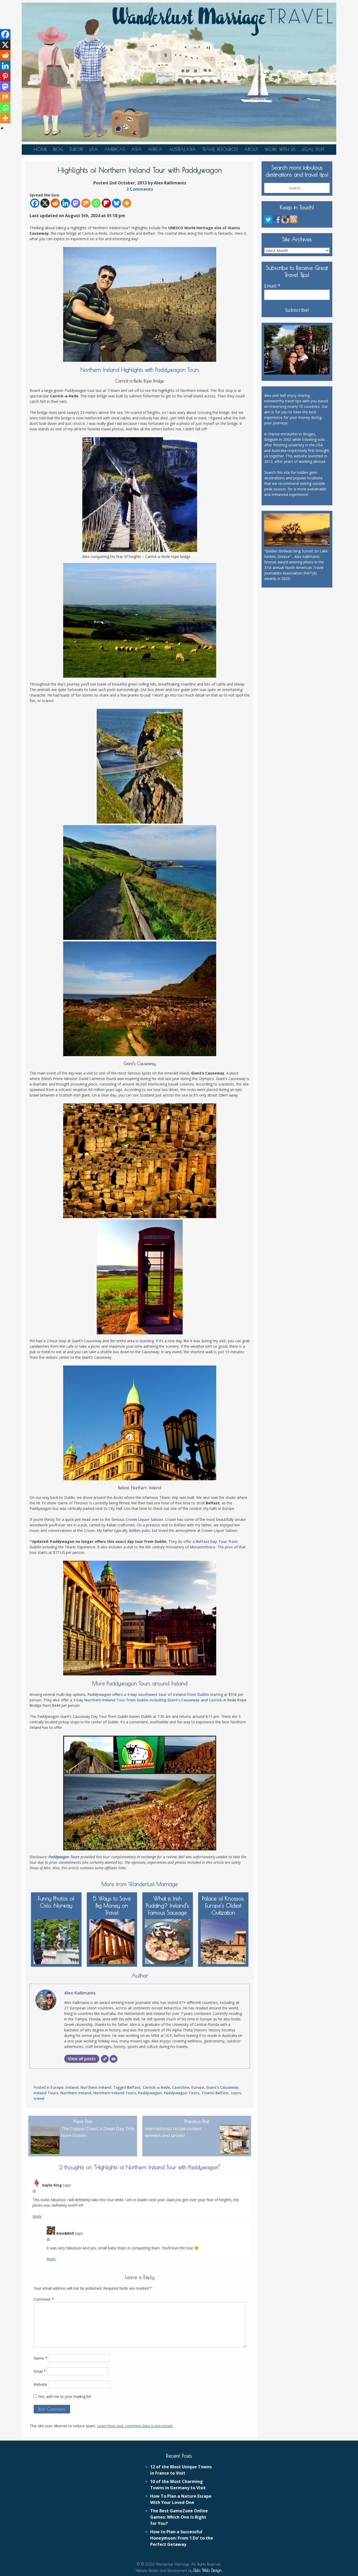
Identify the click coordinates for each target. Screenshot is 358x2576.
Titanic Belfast (215, 2093)
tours (236, 2093)
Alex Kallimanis (80, 1993)
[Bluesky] (116, 203)
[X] (45, 203)
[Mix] (86, 203)
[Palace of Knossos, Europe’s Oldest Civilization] (223, 1940)
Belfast (134, 2087)
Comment (44, 2299)
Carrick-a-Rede (156, 2087)
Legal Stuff (313, 149)
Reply (37, 2216)
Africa (155, 149)
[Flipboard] (106, 203)
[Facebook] (35, 203)
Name (40, 2358)
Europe (76, 149)
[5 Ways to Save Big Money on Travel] (112, 1940)
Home (40, 149)
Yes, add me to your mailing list (64, 2396)
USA (94, 149)
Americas (115, 149)
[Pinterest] (5, 76)
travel (39, 2098)
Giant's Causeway (222, 2087)
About (251, 149)
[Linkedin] (65, 203)
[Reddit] (55, 203)
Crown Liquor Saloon (144, 1519)
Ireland (72, 2087)
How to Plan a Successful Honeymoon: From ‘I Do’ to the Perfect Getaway (182, 2538)
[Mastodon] (76, 203)
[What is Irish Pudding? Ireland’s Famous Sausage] (168, 1940)
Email (40, 2371)
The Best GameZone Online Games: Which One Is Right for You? (179, 2517)
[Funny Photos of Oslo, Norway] (56, 1940)
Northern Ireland (96, 2087)
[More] (127, 203)
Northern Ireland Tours (115, 2093)
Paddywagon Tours (64, 1857)
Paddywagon (150, 2093)
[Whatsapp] (96, 203)
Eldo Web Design (208, 2570)
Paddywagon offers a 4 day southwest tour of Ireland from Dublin (148, 1694)
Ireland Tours (46, 2093)
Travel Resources (220, 149)
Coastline (181, 2087)
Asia (136, 149)
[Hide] (2, 128)
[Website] (105, 2059)
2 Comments (140, 189)
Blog (58, 149)
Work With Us (280, 149)
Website (40, 2384)
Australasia (182, 149)
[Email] (113, 2059)
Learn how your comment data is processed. (135, 2426)
